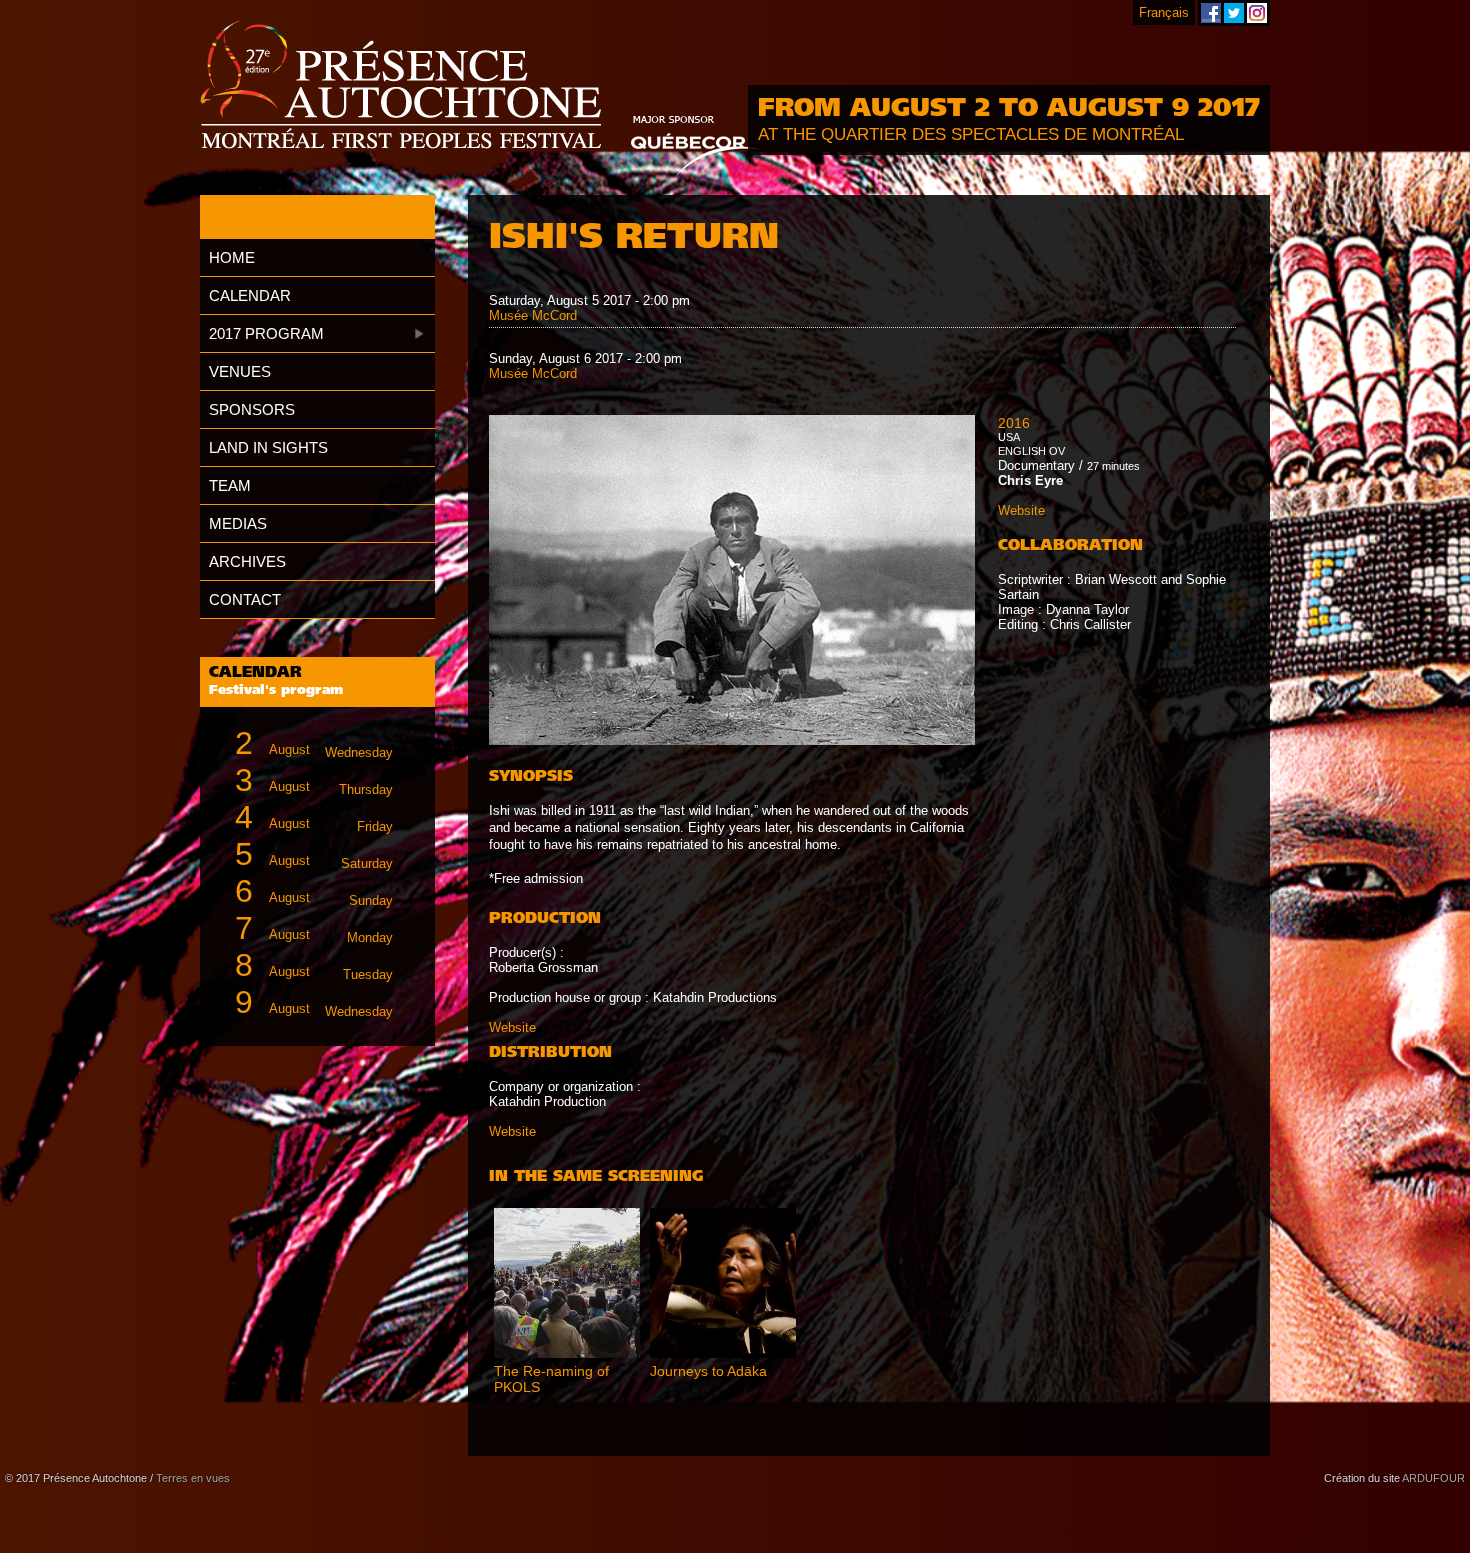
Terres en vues (193, 1478)
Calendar (250, 295)
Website (512, 1027)
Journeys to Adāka (708, 1371)
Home (232, 257)
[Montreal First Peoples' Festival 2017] (400, 86)
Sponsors (252, 409)
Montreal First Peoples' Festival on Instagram (1257, 13)
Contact (245, 599)
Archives (247, 561)
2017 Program (266, 333)
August (314, 743)
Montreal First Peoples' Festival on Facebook (1211, 13)
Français (1164, 12)
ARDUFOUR (1433, 1478)
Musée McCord (533, 315)
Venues (240, 371)
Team (230, 485)
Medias (238, 523)
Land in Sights (268, 447)
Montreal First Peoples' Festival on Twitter (1234, 13)
